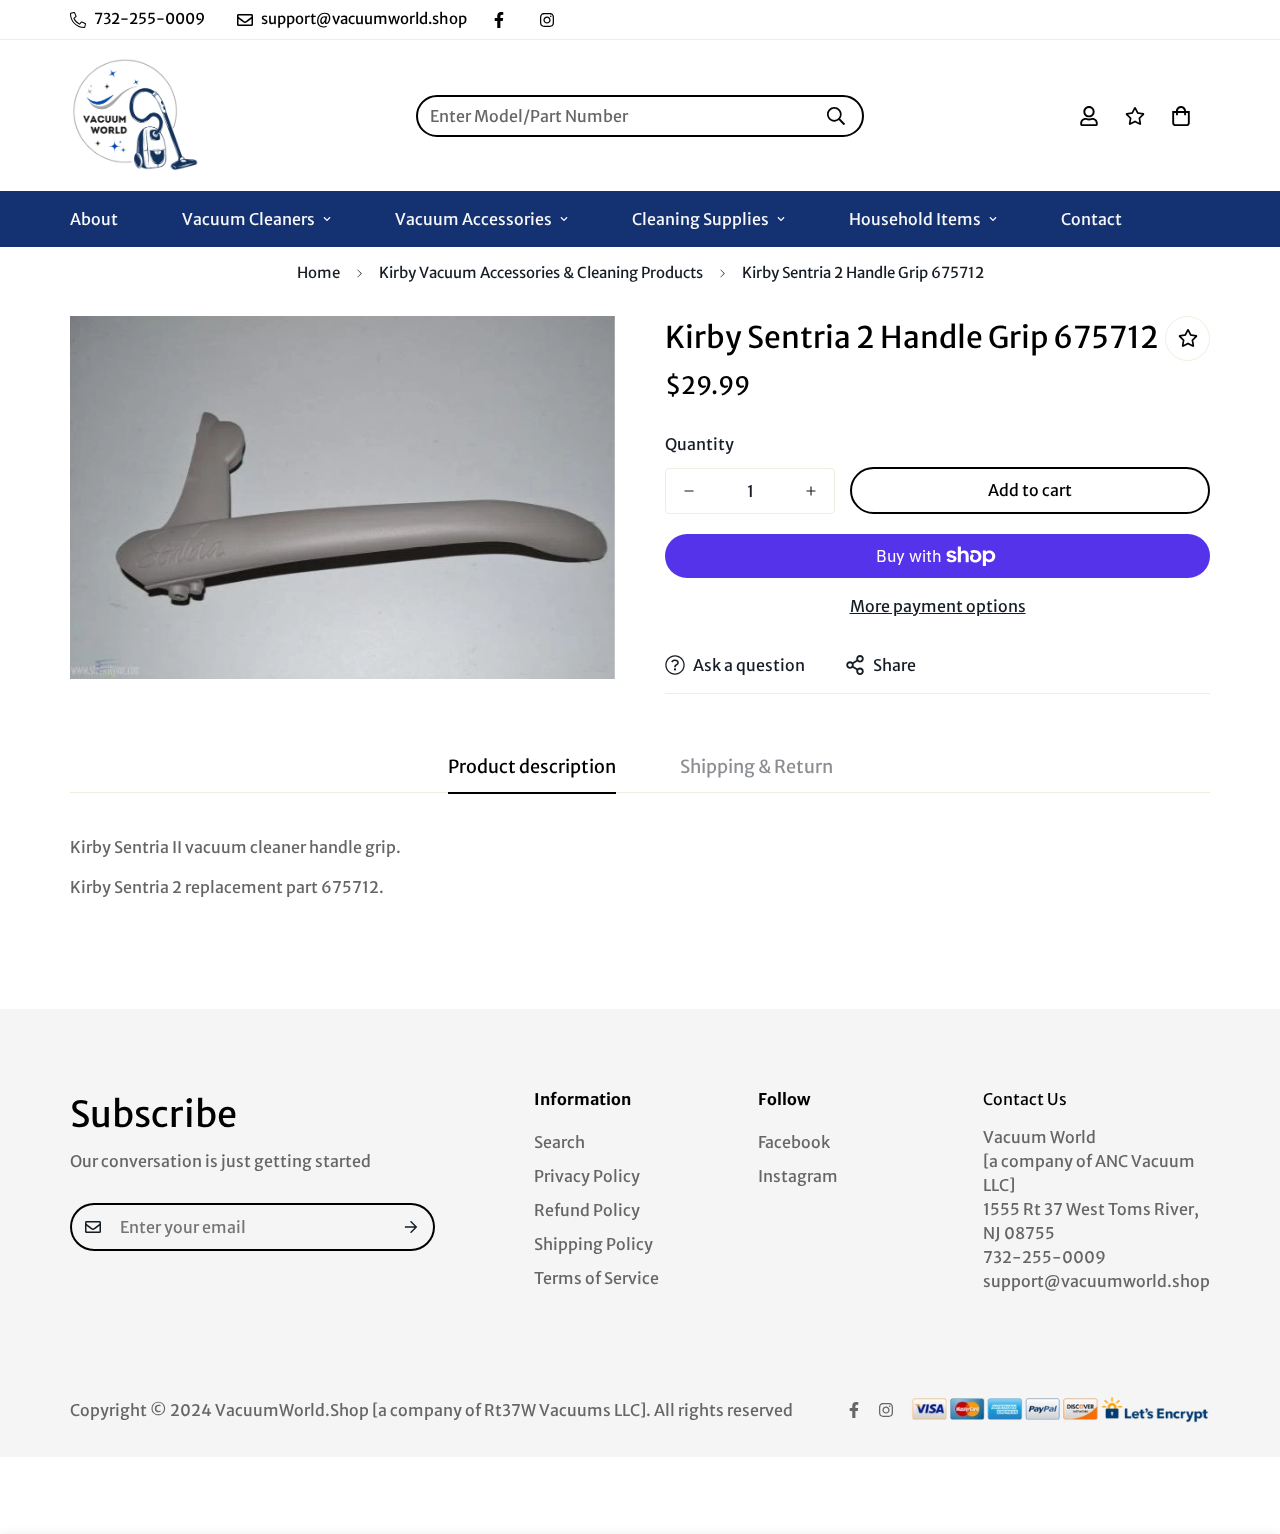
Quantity (699, 444)
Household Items (915, 219)
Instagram (798, 1176)
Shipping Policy (593, 1244)
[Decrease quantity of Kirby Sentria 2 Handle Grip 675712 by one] (689, 491)
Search (559, 1142)
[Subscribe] (412, 1227)
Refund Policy (587, 1210)
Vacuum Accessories (473, 219)
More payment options (938, 606)
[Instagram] (547, 20)
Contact (1091, 219)
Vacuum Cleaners (248, 219)
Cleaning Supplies (700, 219)
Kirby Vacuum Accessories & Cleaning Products (541, 272)
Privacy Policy (587, 1176)
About (94, 219)
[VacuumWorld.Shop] (135, 115)
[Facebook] (499, 20)
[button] (1181, 116)
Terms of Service (596, 1278)
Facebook (794, 1142)
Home (318, 272)
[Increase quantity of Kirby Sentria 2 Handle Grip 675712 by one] (811, 491)
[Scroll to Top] (1241, 1425)
